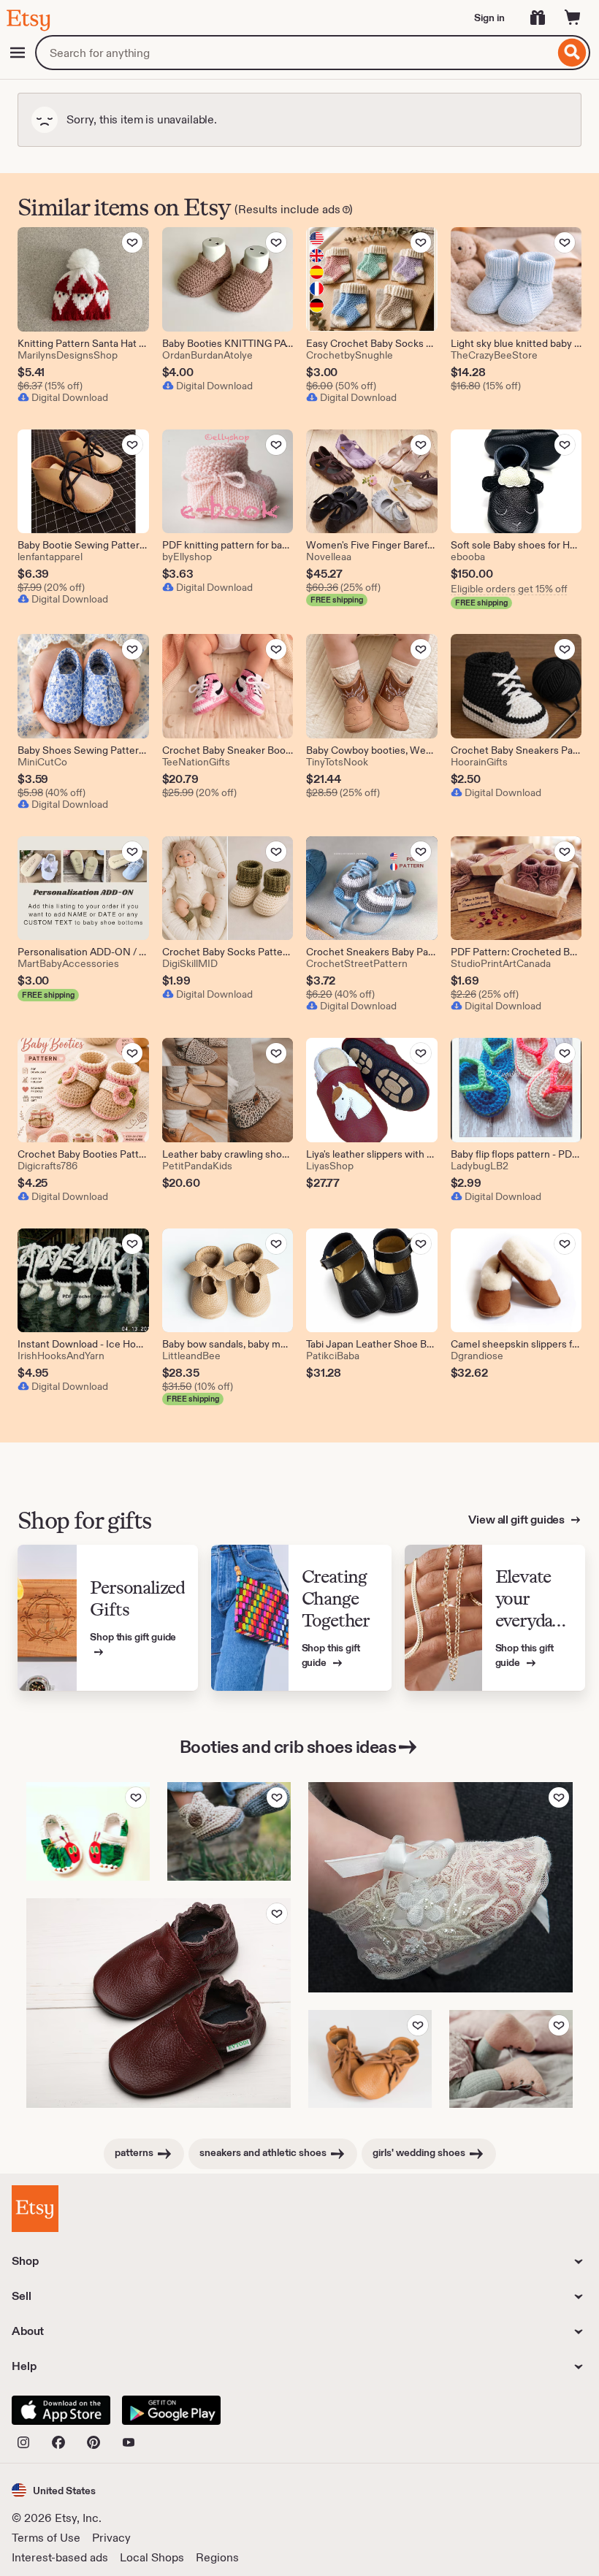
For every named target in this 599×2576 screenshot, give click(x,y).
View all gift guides (518, 1520)
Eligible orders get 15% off (509, 589)
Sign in (489, 18)
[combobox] (295, 53)
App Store (61, 2410)
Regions (217, 2557)
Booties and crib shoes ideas (288, 1747)
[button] (54, 2490)
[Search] (572, 53)
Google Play (171, 2410)
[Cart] (573, 18)
